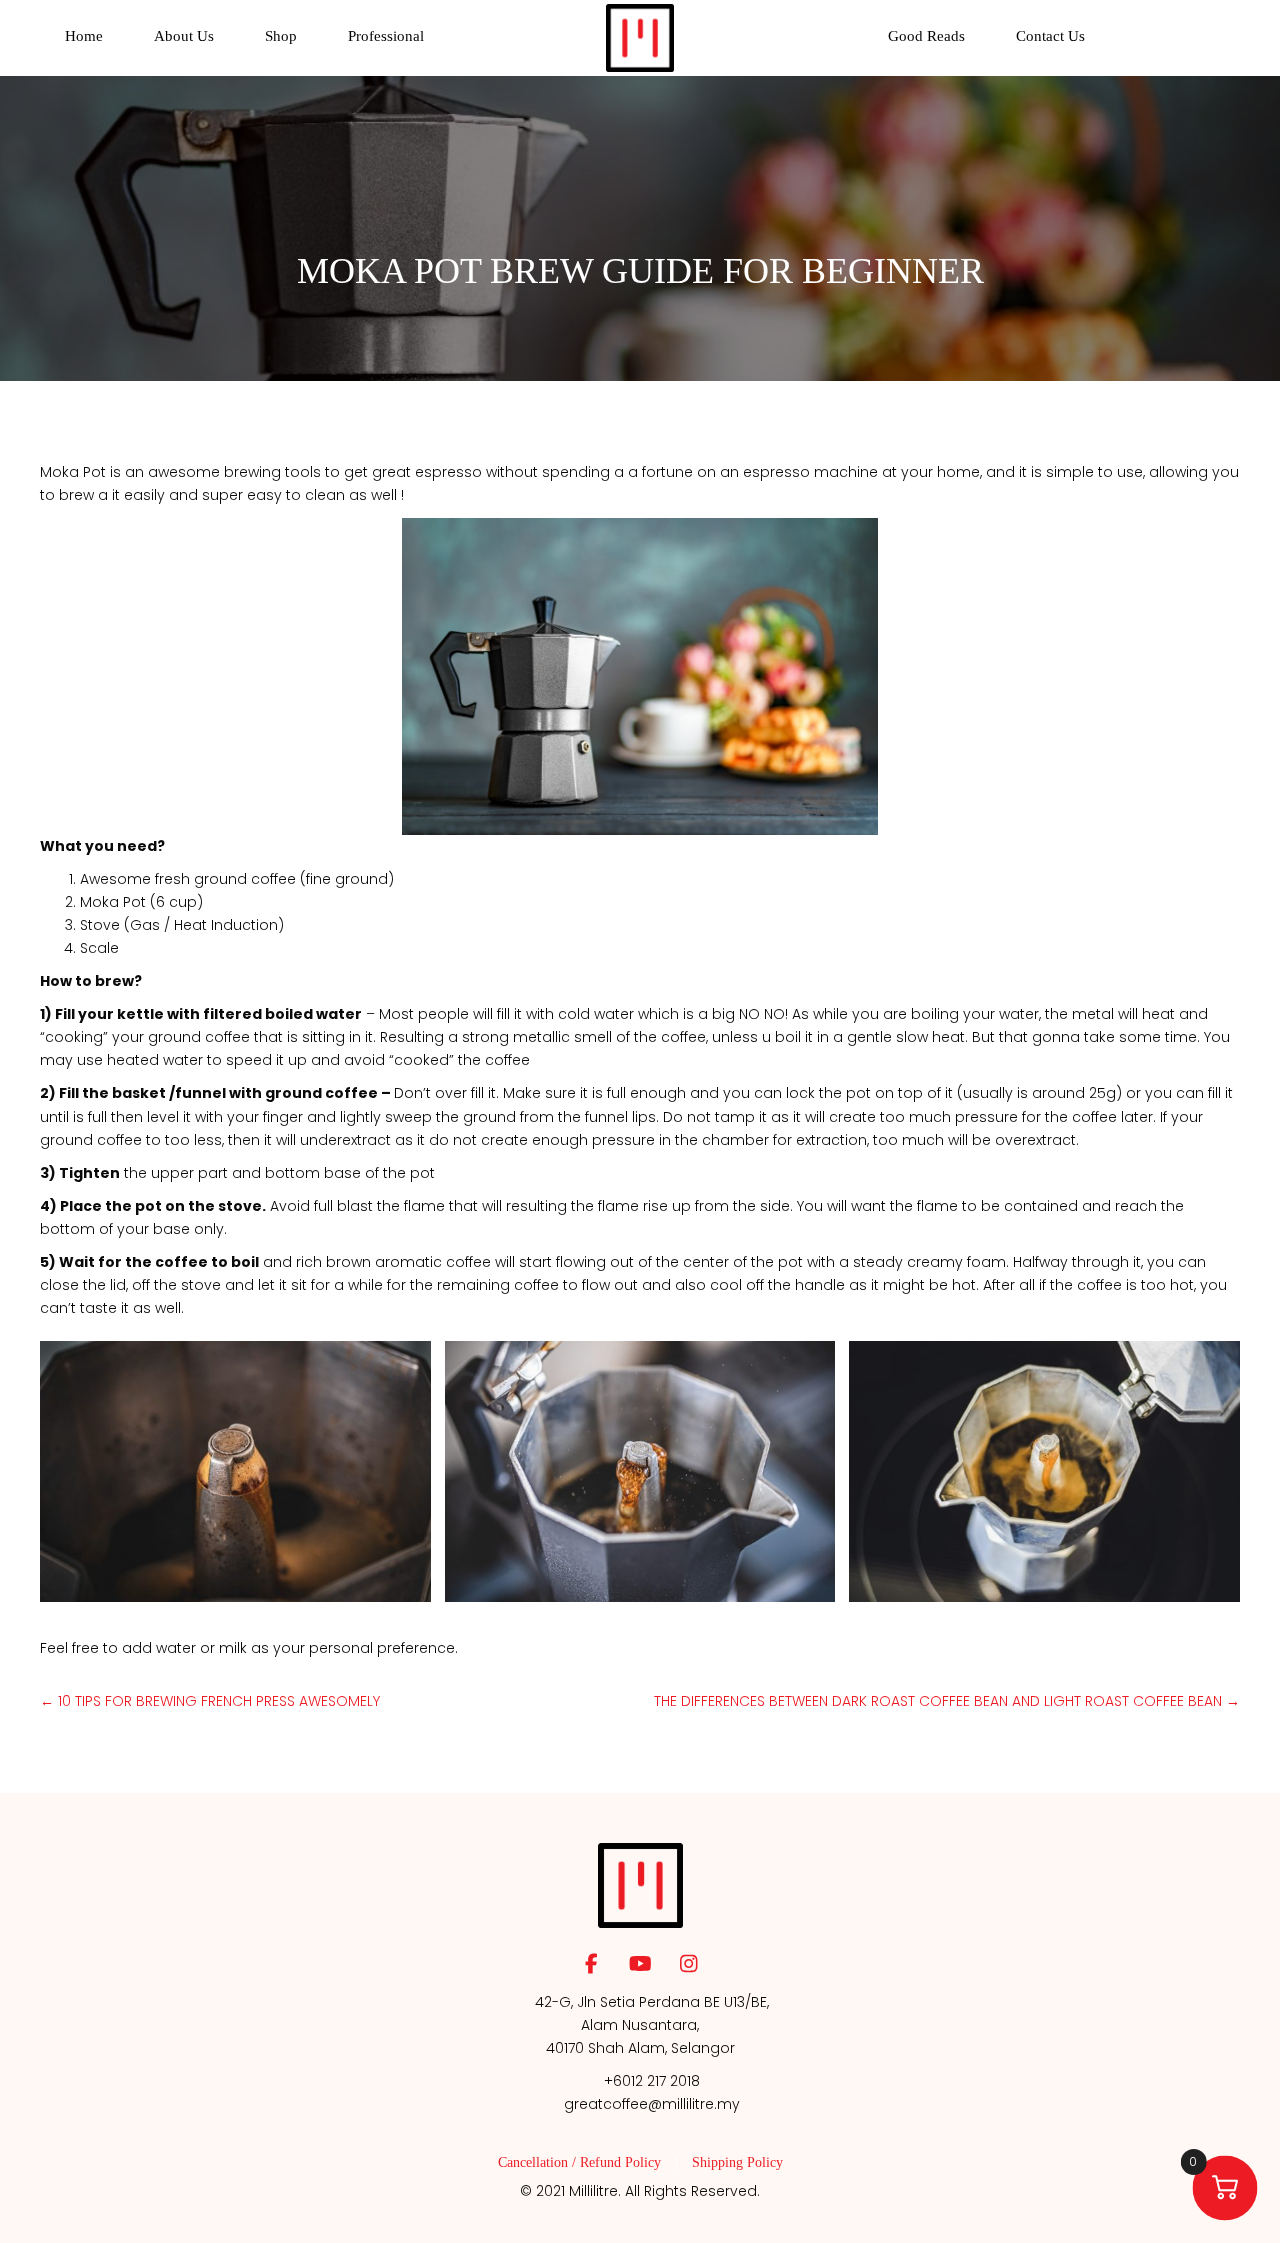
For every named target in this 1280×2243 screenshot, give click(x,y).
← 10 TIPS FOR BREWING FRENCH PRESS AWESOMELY (210, 1701)
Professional (386, 36)
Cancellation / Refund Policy (579, 2163)
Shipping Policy (737, 2163)
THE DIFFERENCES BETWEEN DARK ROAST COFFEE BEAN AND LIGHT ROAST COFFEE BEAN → (947, 1701)
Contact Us (1050, 36)
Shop (281, 36)
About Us (184, 36)
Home (84, 36)
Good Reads (926, 36)
